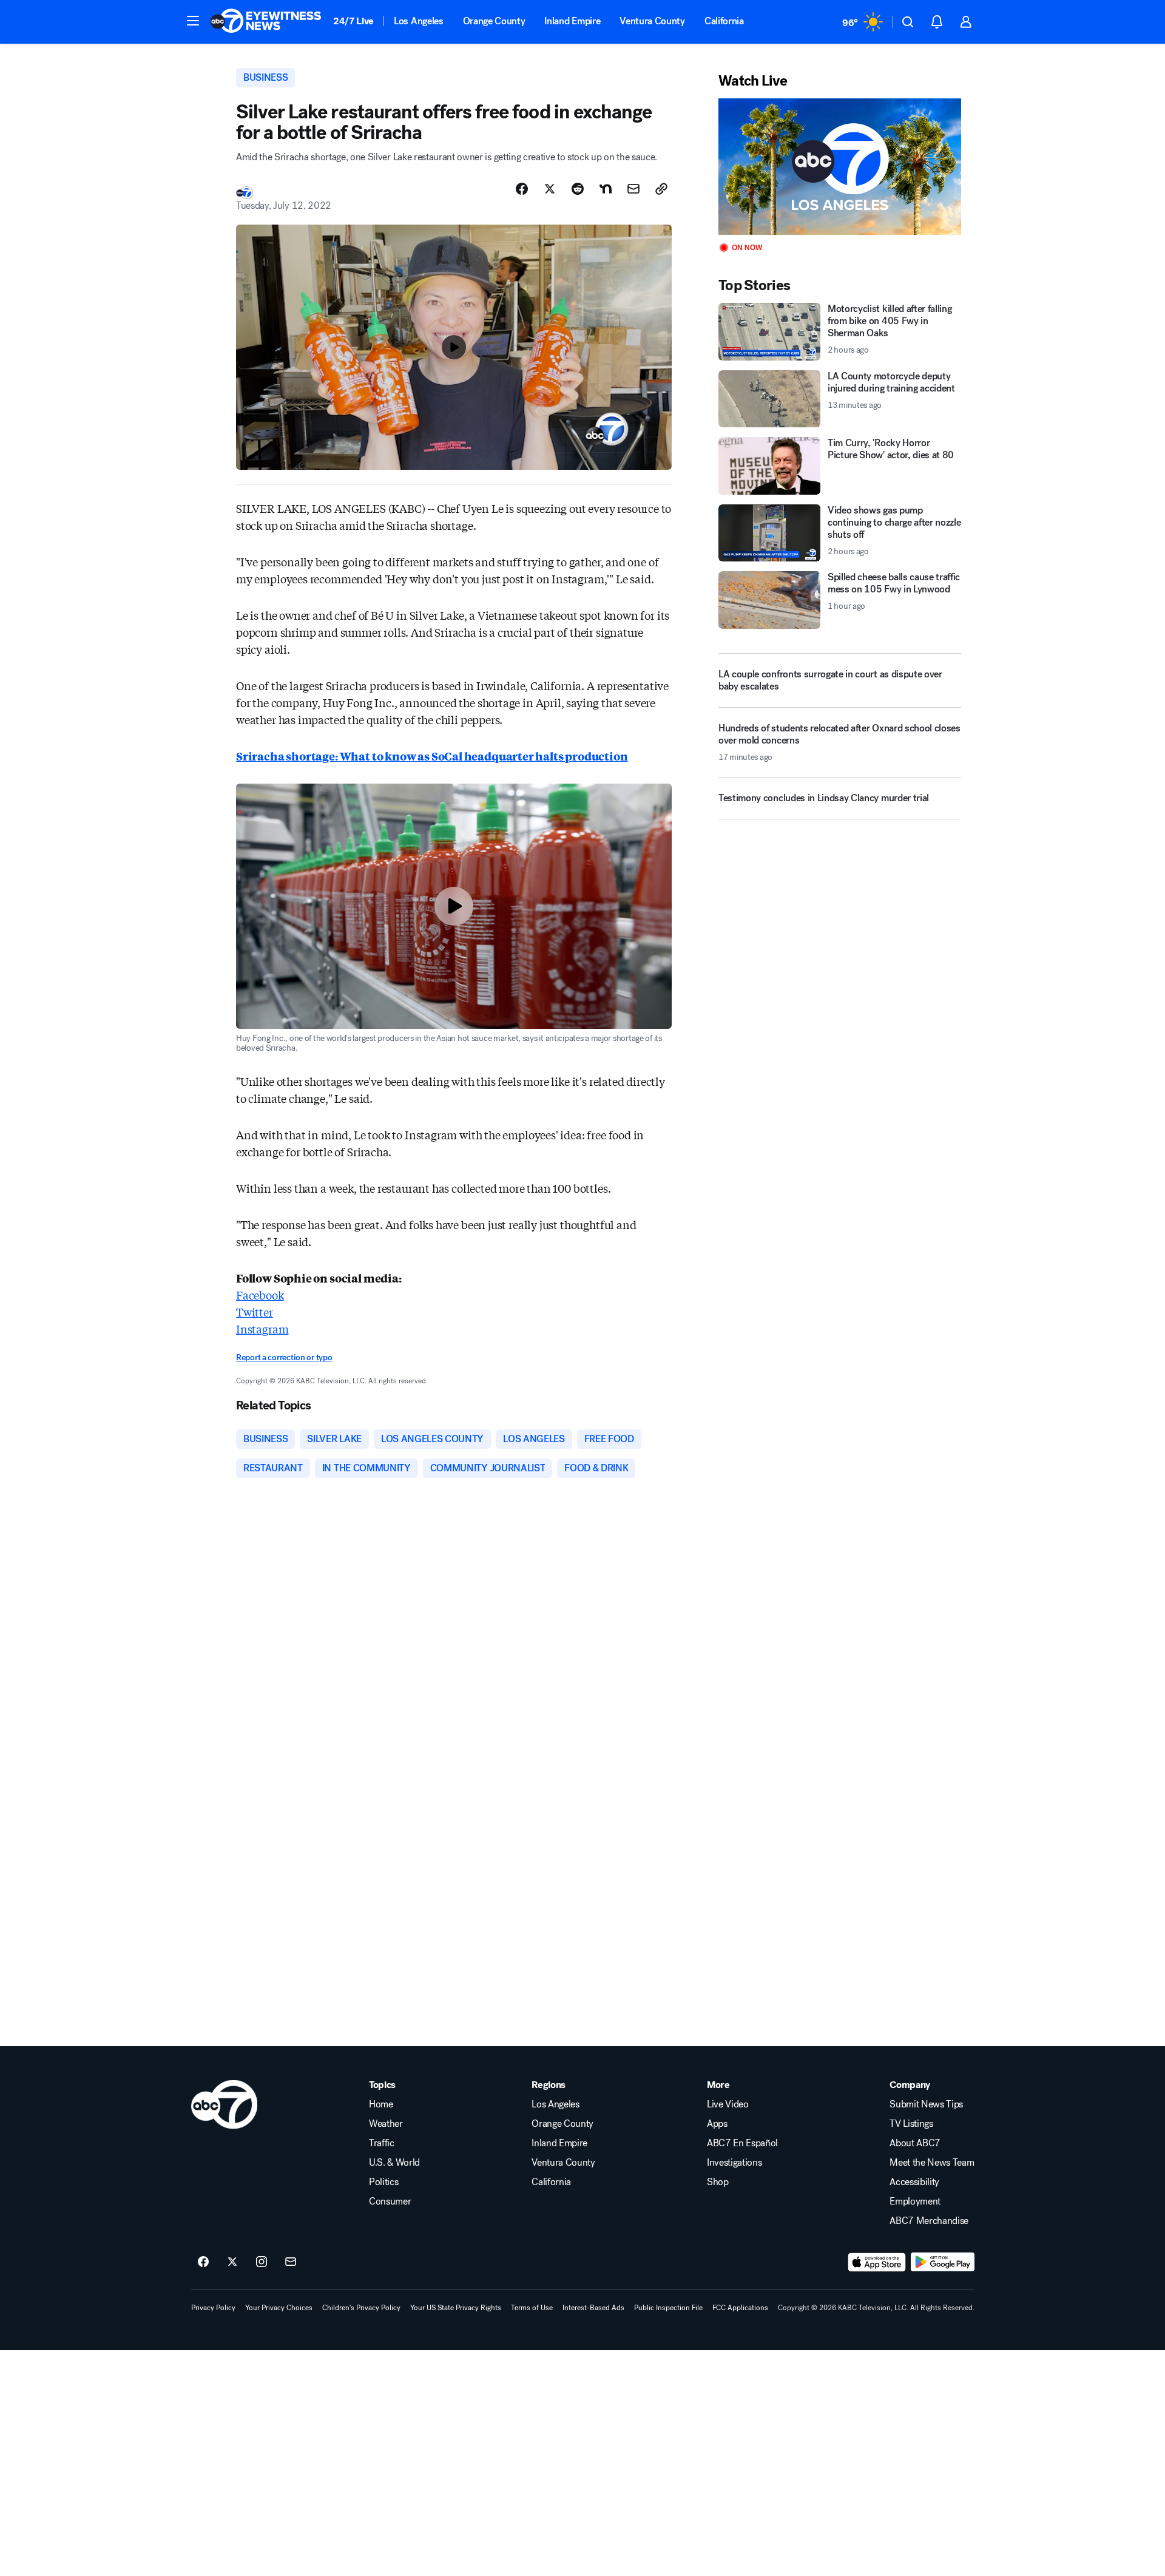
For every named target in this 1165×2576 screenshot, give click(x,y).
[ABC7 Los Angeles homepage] (266, 22)
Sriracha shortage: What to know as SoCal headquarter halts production (432, 756)
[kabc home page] (224, 2104)
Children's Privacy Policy (361, 2308)
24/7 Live (353, 21)
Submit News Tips (926, 2104)
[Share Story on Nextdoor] (606, 189)
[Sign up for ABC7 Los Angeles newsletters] (291, 2262)
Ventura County (652, 21)
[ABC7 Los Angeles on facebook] (203, 2262)
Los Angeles (418, 21)
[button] (193, 21)
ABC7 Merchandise (929, 2221)
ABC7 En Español (742, 2143)
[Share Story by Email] (633, 189)
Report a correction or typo (284, 1357)
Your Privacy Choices (279, 2308)
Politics (383, 2182)
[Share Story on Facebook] (522, 189)
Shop (718, 2182)
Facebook (260, 1295)
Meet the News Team (932, 2163)
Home (381, 2104)
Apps (717, 2124)
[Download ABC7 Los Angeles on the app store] (877, 2262)
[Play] (840, 167)
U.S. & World (394, 2163)
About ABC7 (915, 2143)
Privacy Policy (213, 2308)
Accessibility (914, 2182)
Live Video (728, 2104)
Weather (386, 2124)
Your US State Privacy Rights (456, 2308)
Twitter (255, 1312)
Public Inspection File (668, 2308)
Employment (915, 2201)
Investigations (734, 2163)
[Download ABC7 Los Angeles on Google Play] (943, 2262)
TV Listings (911, 2124)
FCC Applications (740, 2308)
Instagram (262, 1329)
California (724, 21)
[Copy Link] (661, 189)
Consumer (390, 2201)
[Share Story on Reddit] (578, 189)
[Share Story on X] (550, 189)
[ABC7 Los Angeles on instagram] (262, 2262)
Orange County (494, 21)
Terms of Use (532, 2308)
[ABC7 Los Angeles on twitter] (232, 2262)
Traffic (382, 2143)
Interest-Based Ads (593, 2308)
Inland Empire (572, 21)
